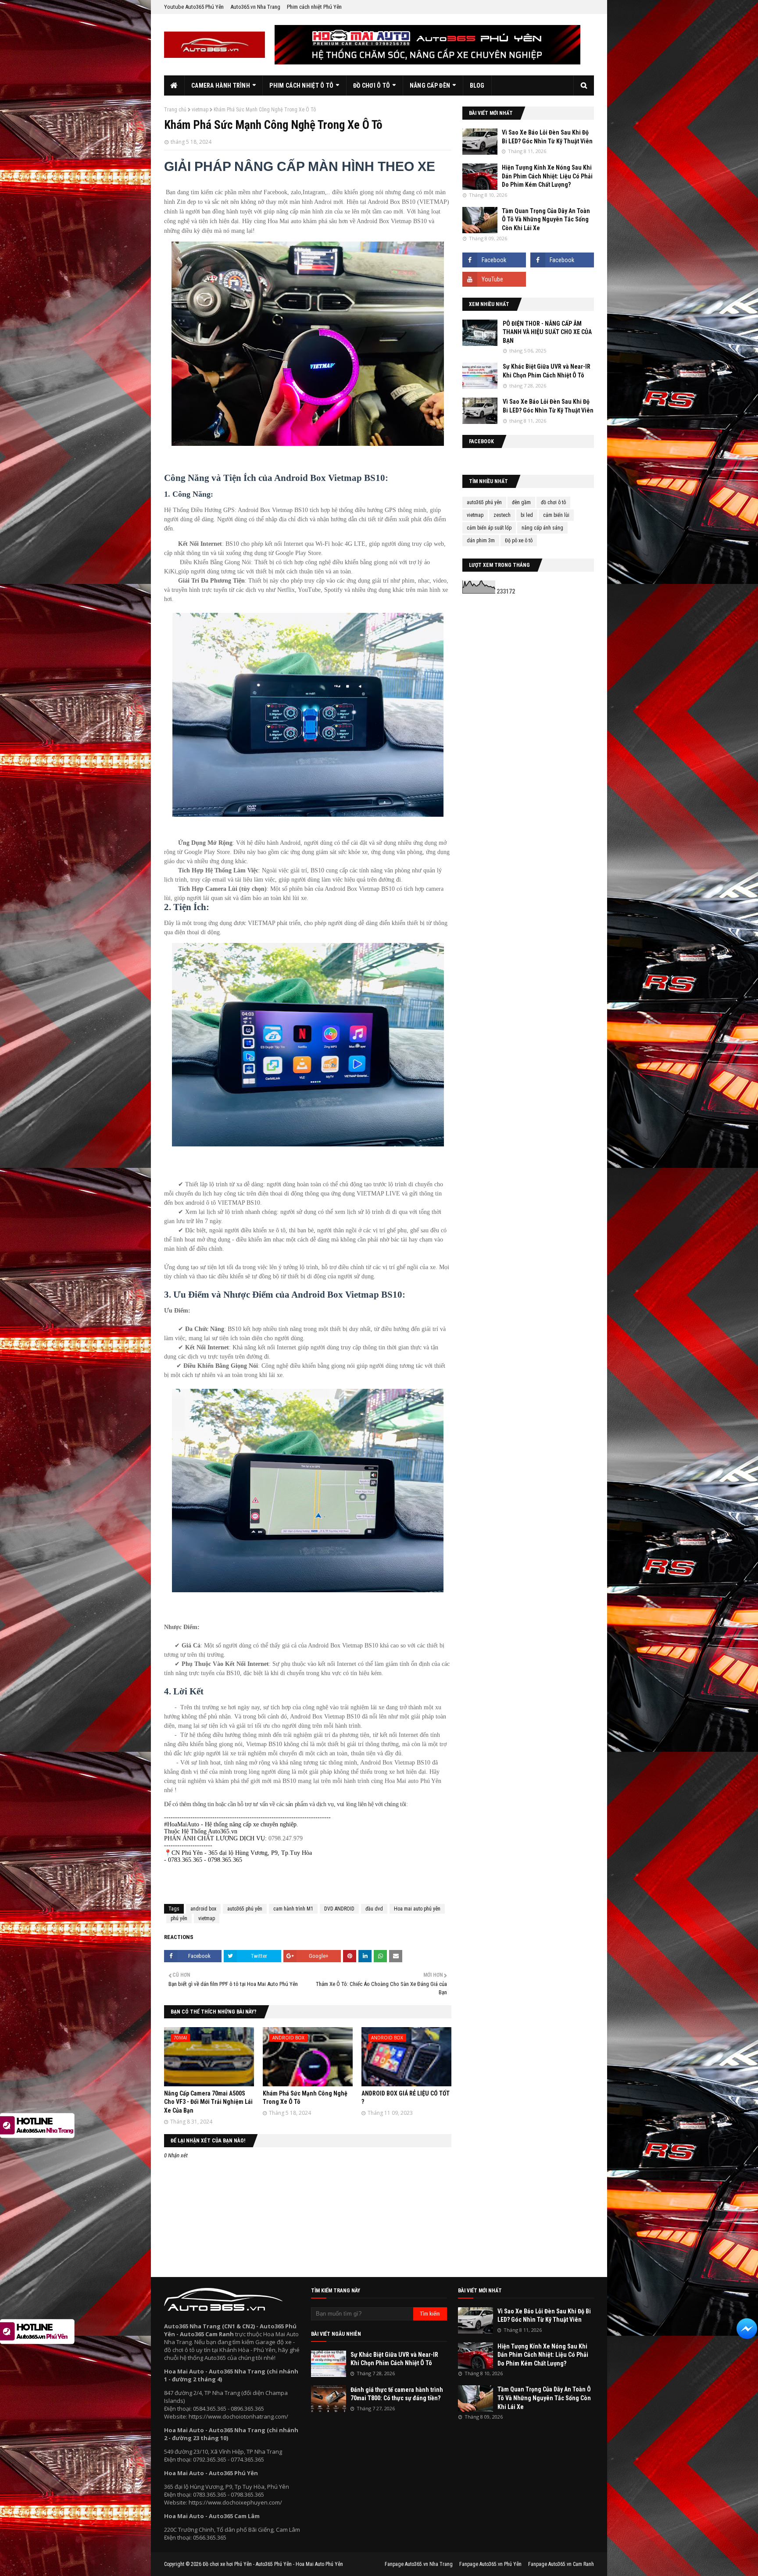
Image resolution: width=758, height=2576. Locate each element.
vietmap (200, 110)
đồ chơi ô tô (553, 502)
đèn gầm (521, 502)
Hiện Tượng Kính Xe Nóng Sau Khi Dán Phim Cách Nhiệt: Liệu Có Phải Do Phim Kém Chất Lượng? (547, 176)
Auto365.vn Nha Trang (255, 7)
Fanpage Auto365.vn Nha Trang (419, 2564)
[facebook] (494, 260)
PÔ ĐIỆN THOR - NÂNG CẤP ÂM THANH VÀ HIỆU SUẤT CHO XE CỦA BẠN (547, 332)
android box (203, 1909)
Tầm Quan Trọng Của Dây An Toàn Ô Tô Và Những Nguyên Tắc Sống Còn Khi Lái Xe (546, 219)
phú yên (179, 1918)
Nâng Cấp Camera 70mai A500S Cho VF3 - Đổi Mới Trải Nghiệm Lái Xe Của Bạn (208, 2102)
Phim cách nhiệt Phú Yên (314, 7)
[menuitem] (174, 85)
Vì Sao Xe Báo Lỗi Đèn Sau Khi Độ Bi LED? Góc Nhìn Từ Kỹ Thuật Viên (547, 137)
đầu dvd (374, 1909)
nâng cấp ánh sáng (542, 528)
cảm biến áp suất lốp (489, 528)
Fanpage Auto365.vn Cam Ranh (561, 2564)
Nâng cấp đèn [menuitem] (430, 85)
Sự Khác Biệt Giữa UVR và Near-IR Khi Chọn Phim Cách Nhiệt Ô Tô (547, 371)
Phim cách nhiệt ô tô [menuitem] (301, 85)
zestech (502, 515)
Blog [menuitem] (477, 85)
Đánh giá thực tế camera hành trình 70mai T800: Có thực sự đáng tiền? (397, 2394)
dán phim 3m (481, 541)
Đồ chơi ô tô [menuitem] (372, 85)
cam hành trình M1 (293, 1909)
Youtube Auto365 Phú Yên (194, 7)
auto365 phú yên (245, 1909)
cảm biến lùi (556, 515)
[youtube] (494, 279)
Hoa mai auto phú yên (417, 1909)
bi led (527, 515)
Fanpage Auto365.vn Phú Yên (490, 2564)
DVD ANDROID (339, 1909)
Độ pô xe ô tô (519, 541)
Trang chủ (175, 110)
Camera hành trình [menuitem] (221, 85)
